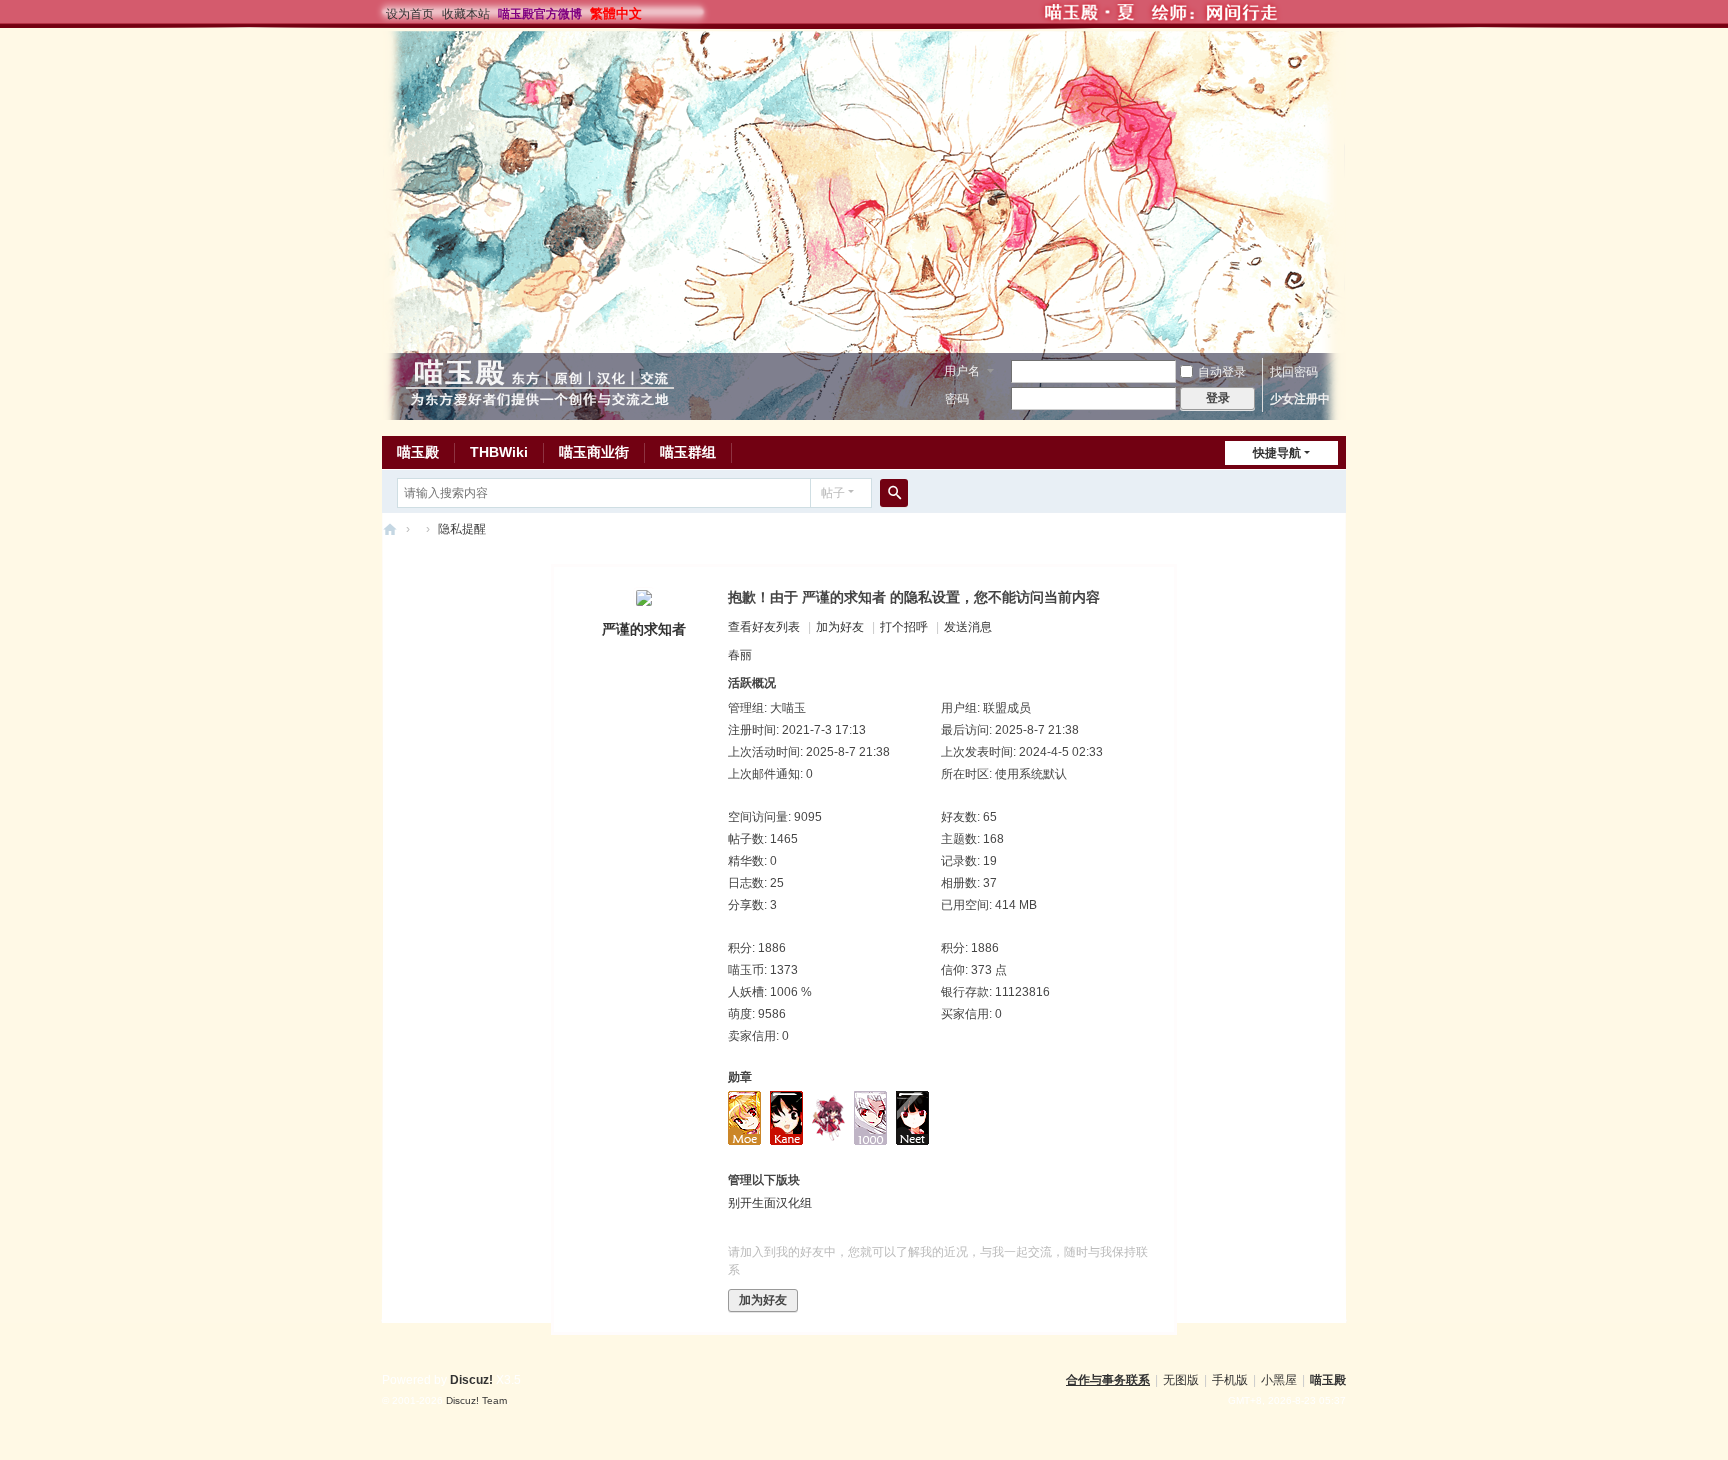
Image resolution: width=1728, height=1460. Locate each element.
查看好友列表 (764, 627)
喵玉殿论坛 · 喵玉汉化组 (390, 529)
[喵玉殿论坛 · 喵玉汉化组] (539, 382)
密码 (957, 399)
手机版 (1230, 1380)
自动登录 (1222, 372)
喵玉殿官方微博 (540, 14)
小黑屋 (1279, 1380)
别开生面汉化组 (770, 1203)
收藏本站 (466, 14)
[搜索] (894, 493)
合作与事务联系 (1108, 1380)
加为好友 (840, 627)
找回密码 (1294, 372)
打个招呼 (904, 627)
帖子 (833, 493)
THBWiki (499, 452)
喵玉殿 (418, 452)
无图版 (1181, 1380)
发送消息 (968, 627)
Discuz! (471, 1380)
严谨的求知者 (644, 629)
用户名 (962, 371)
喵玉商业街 (594, 452)
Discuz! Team (476, 1400)
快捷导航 (1277, 453)
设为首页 (410, 14)
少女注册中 (1300, 399)
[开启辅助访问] (1389, 14)
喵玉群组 (688, 452)
